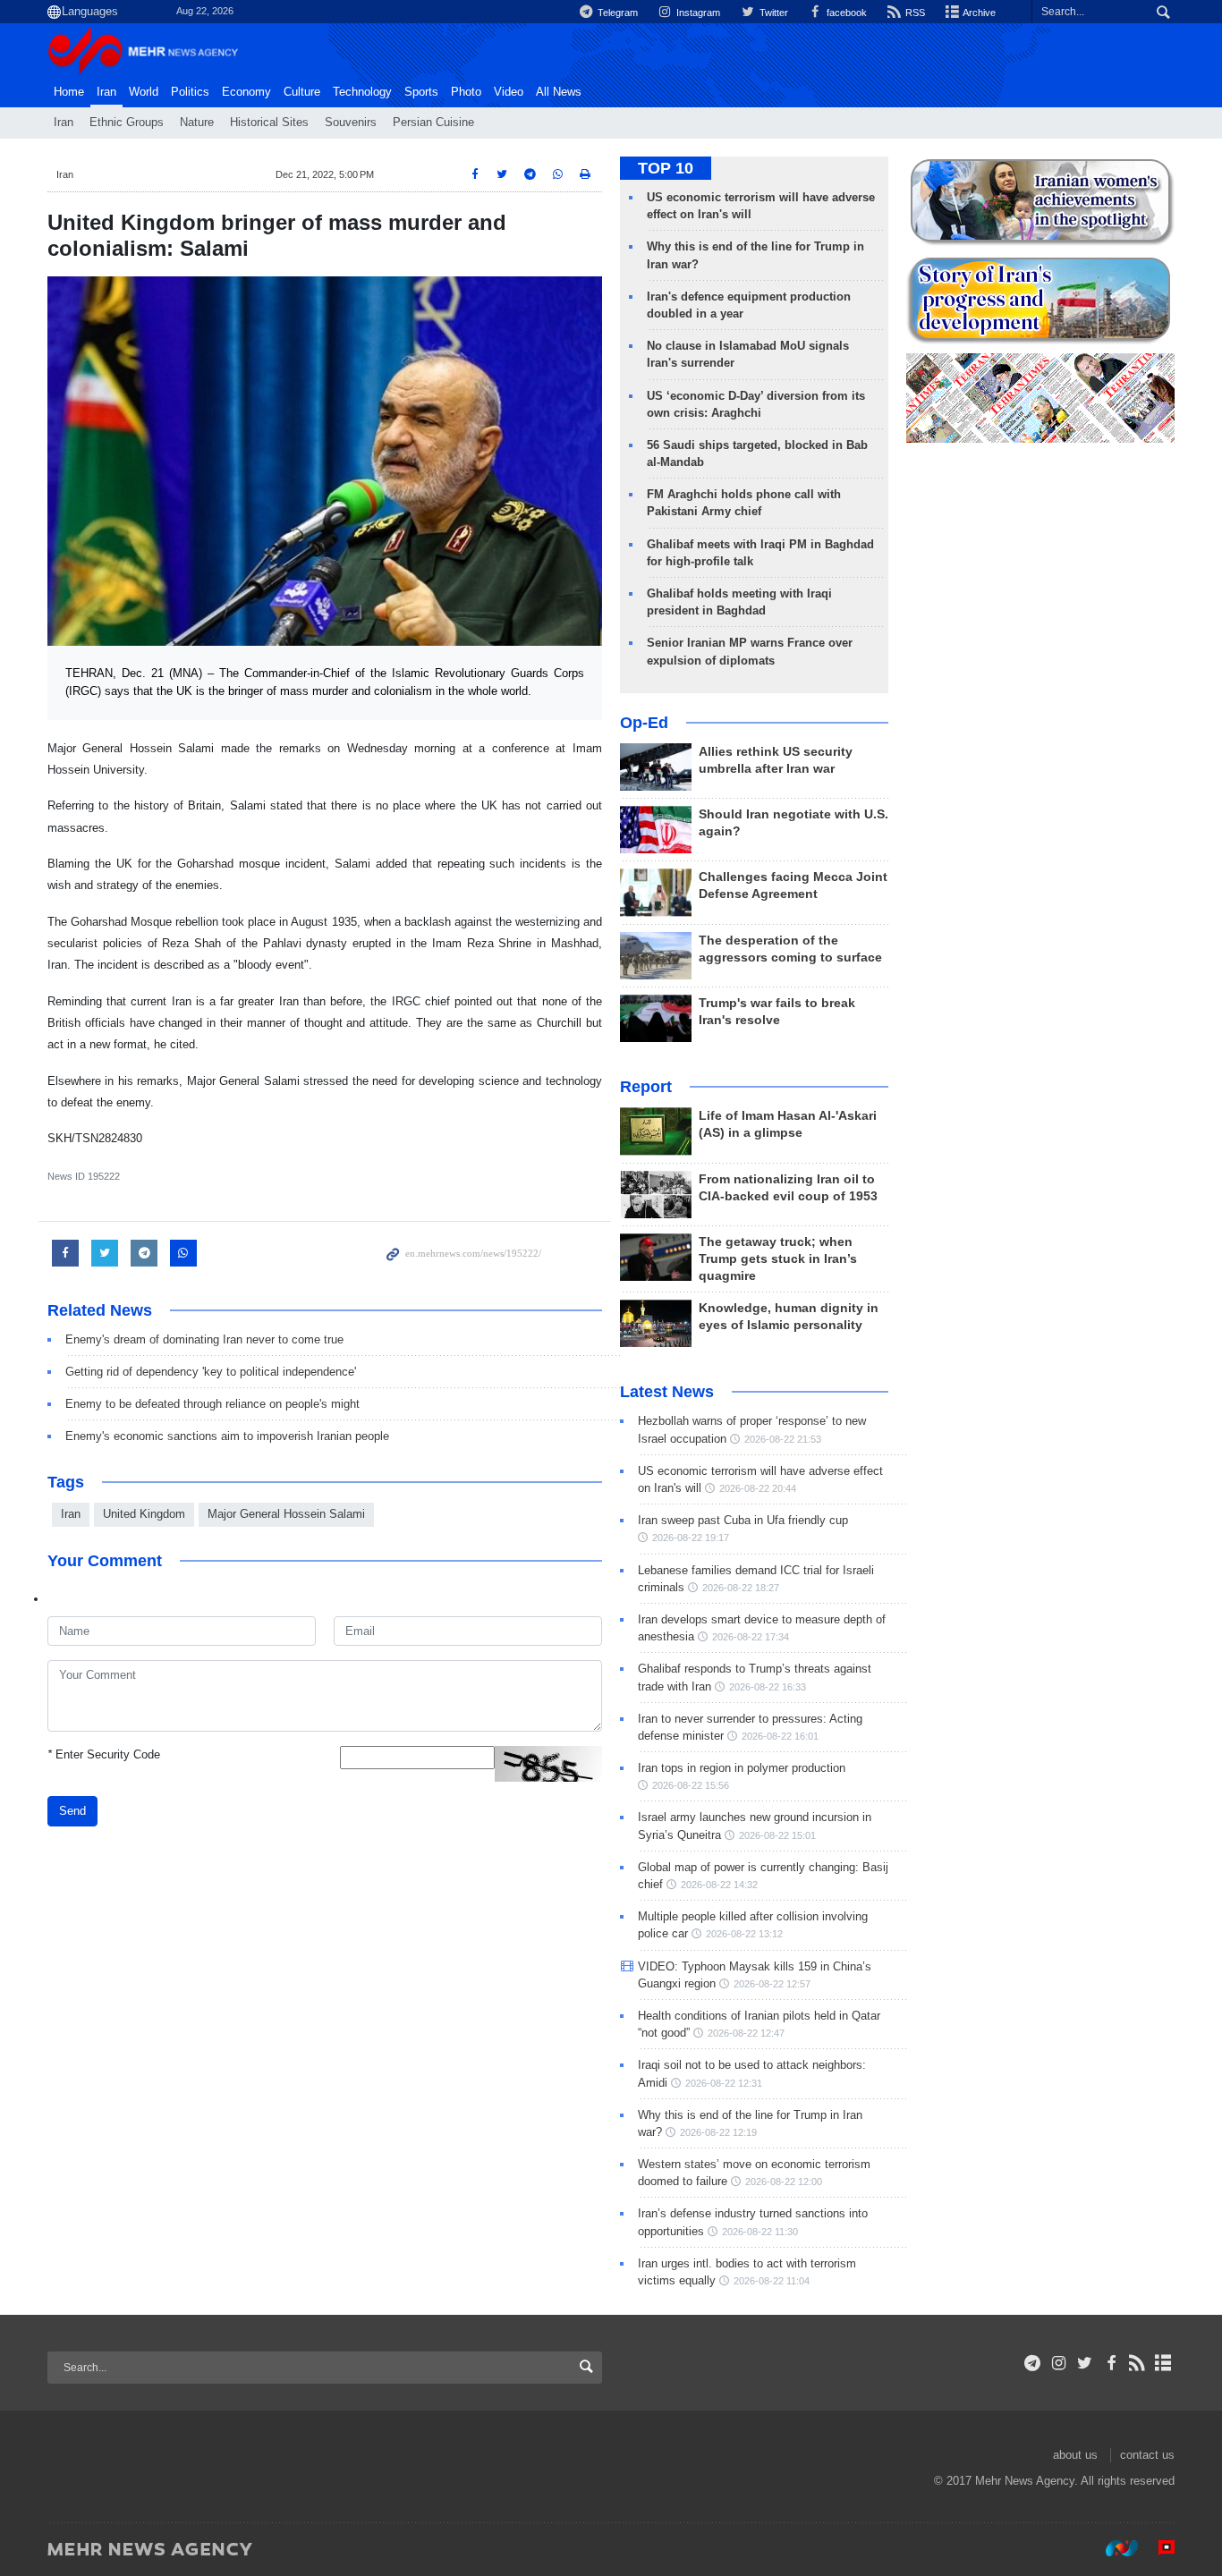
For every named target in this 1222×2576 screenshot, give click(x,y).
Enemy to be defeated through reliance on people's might (212, 1404)
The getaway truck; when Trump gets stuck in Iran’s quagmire (778, 1259)
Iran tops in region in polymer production (742, 1768)
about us (1075, 2455)
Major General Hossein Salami (286, 1514)
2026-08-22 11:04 (772, 2281)
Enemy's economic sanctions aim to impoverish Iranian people (227, 1436)
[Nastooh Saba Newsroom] (1113, 2548)
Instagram (697, 13)
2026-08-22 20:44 (758, 1488)
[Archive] (1163, 2363)
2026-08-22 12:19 (718, 2132)
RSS (914, 13)
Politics (190, 92)
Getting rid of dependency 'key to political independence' (211, 1372)
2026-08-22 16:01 (780, 1736)
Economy (246, 92)
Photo (466, 92)
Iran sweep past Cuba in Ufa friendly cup (743, 1520)
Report (646, 1087)
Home (69, 92)
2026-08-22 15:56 (691, 1785)
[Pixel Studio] (1158, 2548)
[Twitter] (1085, 2363)
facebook (845, 13)
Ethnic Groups (127, 123)
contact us (1147, 2455)
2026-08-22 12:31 (724, 2083)
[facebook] (1111, 2363)
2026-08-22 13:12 (744, 1934)
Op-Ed (644, 723)
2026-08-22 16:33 (768, 1687)
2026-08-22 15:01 (777, 1835)
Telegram (616, 13)
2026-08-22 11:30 (760, 2232)
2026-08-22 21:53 (783, 1439)
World (144, 92)
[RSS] (1137, 2363)
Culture (302, 92)
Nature (197, 123)
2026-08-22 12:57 (772, 1984)
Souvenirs (351, 123)
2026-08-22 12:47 (746, 2033)
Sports (421, 92)
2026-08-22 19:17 (691, 1538)
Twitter (772, 13)
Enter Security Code (104, 1754)
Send (72, 1811)
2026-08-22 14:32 (719, 1885)
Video (509, 92)
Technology (362, 92)
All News (559, 92)
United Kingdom (144, 1514)
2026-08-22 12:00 (784, 2182)
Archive (978, 13)
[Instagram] (1059, 2363)
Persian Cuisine (433, 123)
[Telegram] (1033, 2363)
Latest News (667, 1392)
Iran (106, 92)
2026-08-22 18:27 (741, 1588)
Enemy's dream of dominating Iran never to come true (204, 1339)
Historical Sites (269, 123)
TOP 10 (666, 168)
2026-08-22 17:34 (751, 1637)
